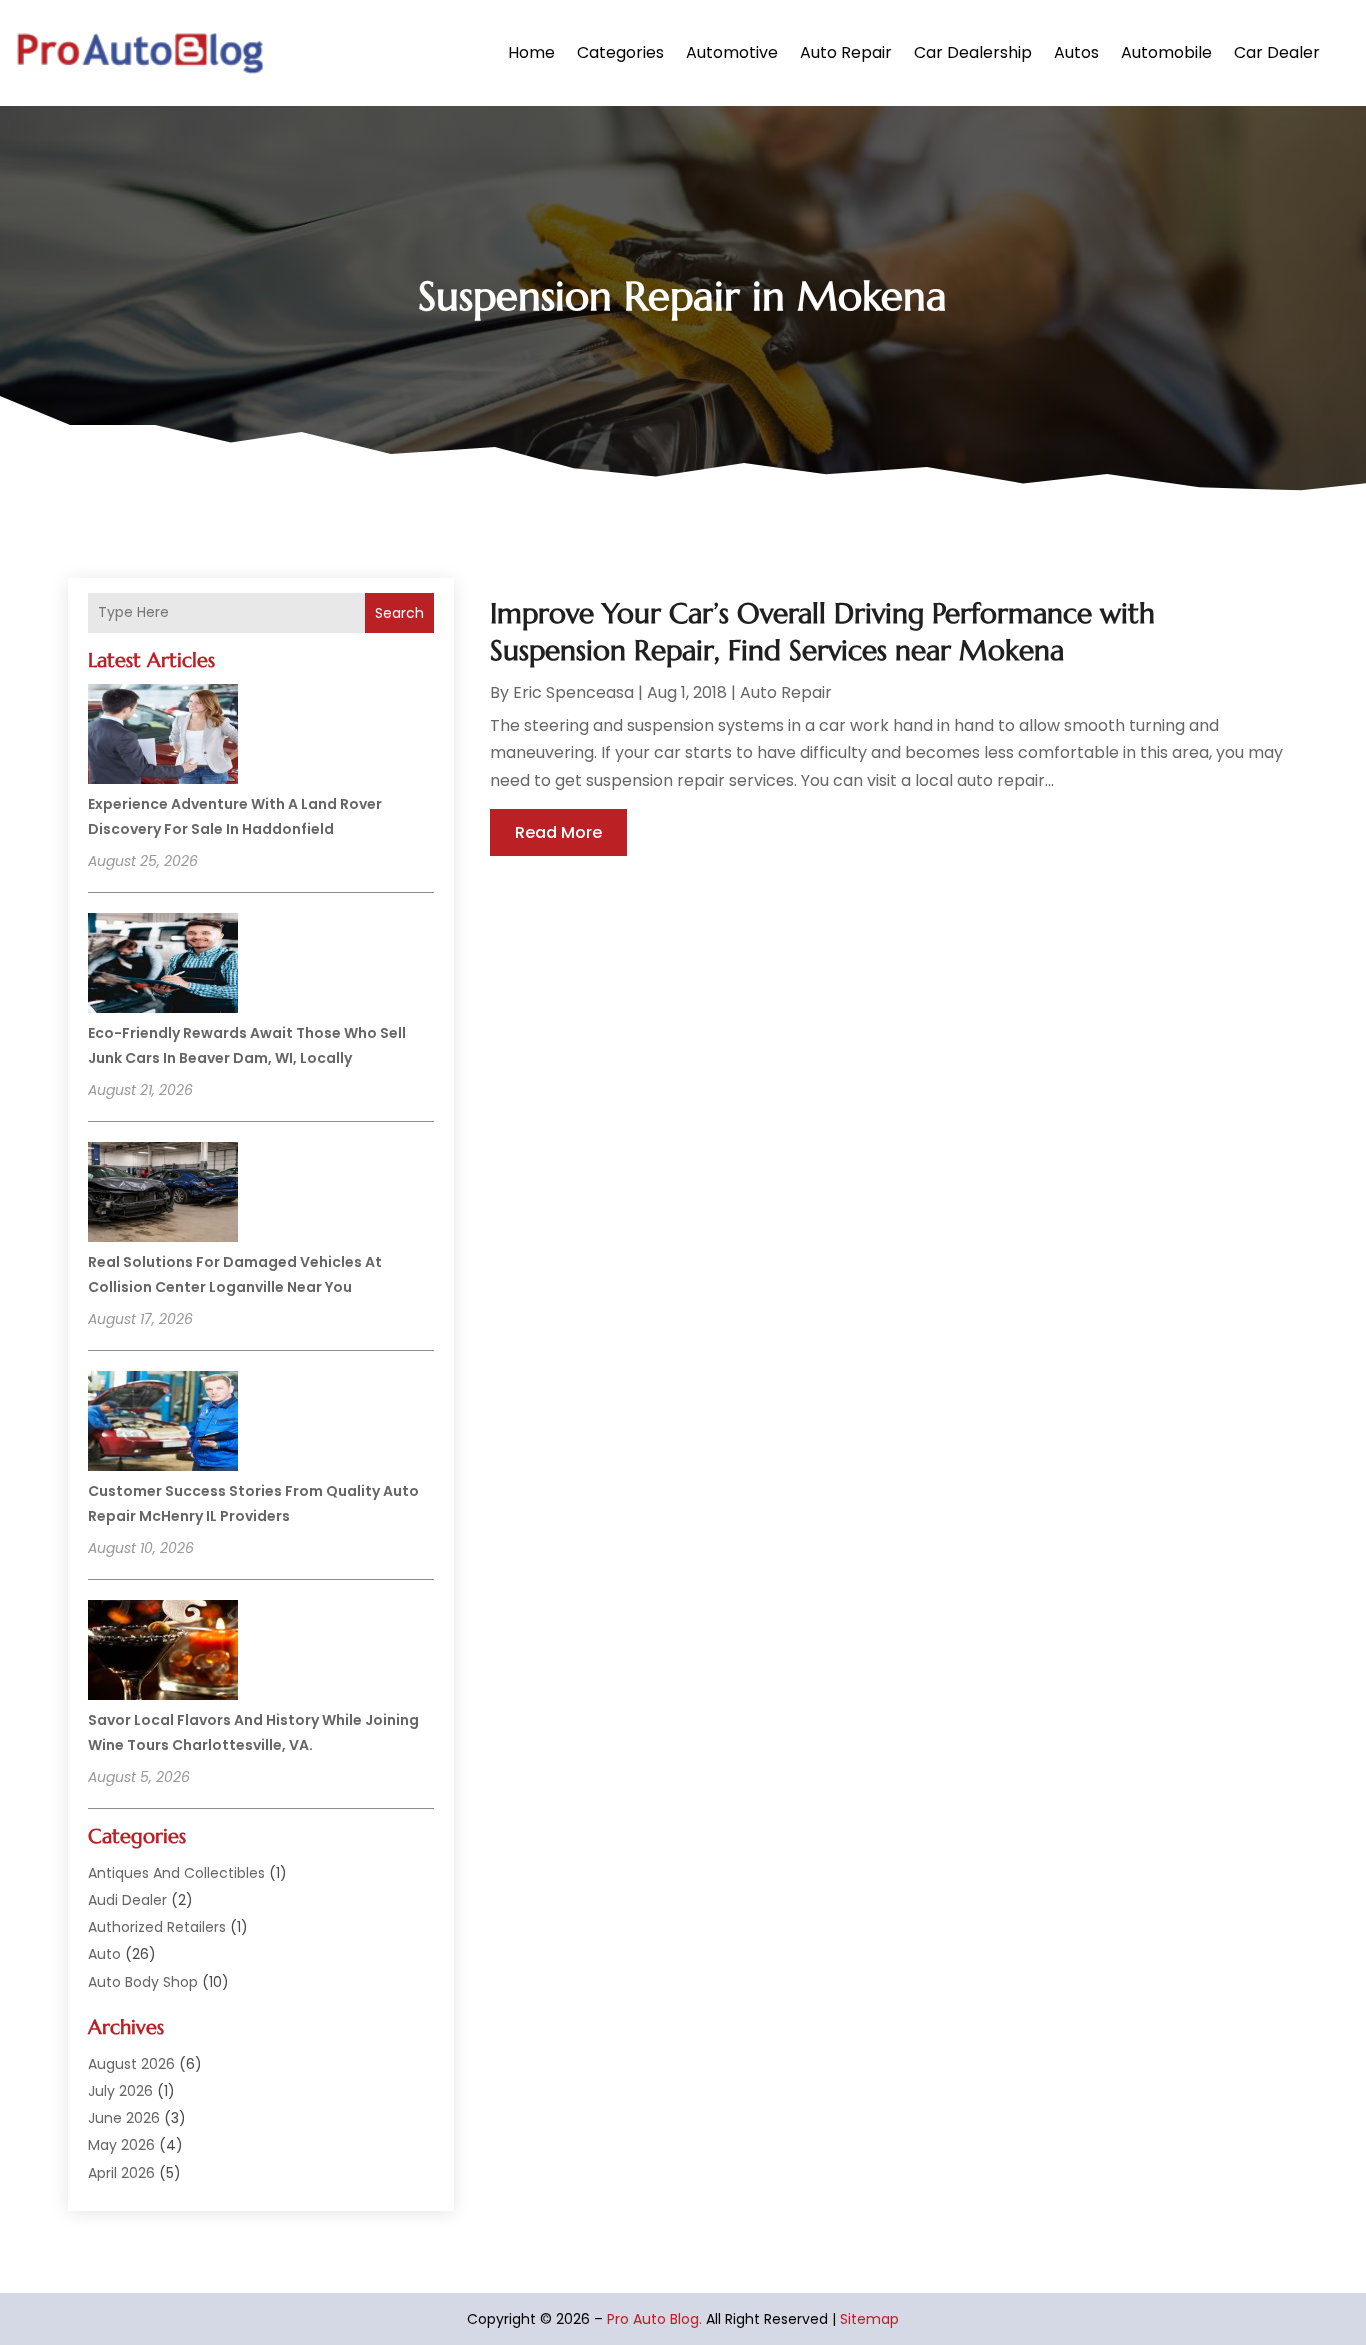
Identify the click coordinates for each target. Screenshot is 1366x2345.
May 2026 (121, 2145)
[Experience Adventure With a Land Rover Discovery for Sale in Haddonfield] (163, 737)
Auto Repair (846, 52)
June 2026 (124, 2118)
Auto (104, 1954)
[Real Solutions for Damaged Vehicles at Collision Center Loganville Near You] (163, 1195)
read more (558, 832)
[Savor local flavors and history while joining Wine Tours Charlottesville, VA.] (163, 1653)
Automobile (1166, 52)
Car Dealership (973, 52)
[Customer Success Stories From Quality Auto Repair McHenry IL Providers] (163, 1424)
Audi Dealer (127, 1900)
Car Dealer (1277, 52)
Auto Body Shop (143, 1982)
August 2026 (131, 2064)
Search (399, 613)
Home (531, 52)
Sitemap (869, 2319)
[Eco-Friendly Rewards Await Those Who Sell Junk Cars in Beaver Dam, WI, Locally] (163, 966)
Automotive (732, 52)
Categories (620, 52)
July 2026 (120, 2091)
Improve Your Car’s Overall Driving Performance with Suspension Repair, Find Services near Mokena (822, 631)
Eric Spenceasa (573, 692)
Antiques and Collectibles (176, 1873)
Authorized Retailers (157, 1927)
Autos (1076, 52)
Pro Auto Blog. (654, 2319)
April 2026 (121, 2173)
